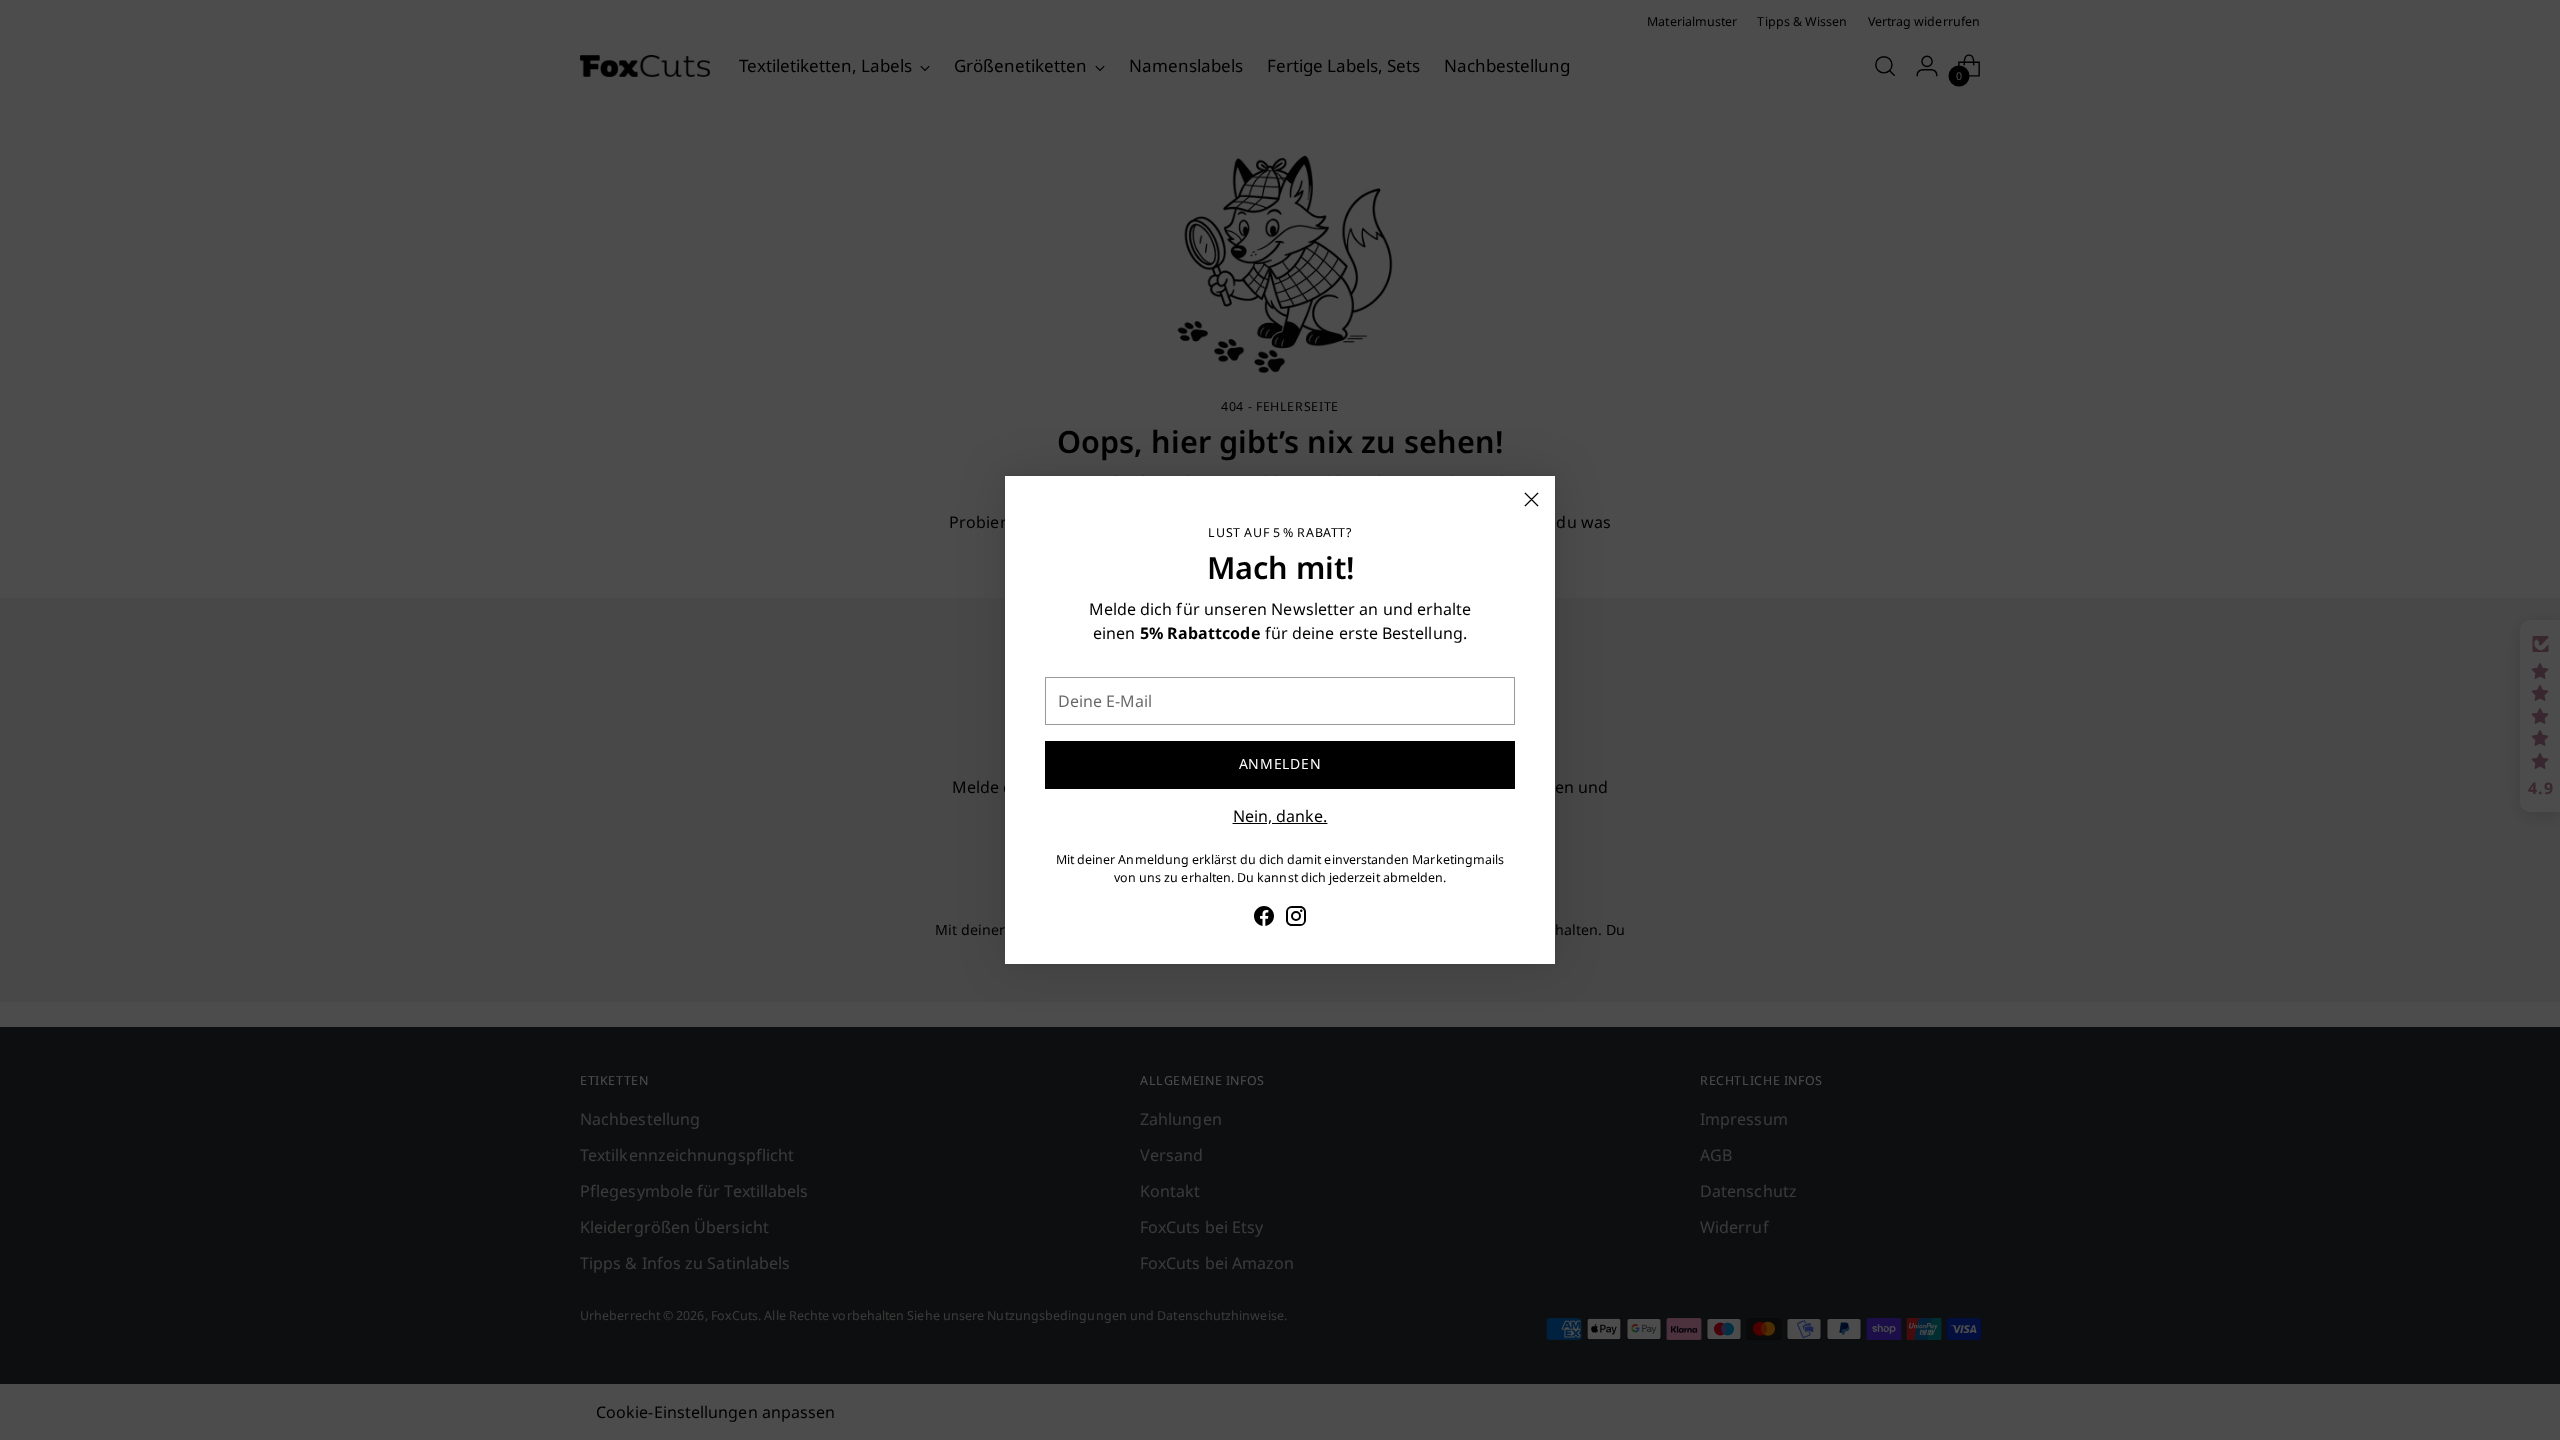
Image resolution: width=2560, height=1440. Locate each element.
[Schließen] (1531, 499)
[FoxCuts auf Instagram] (1296, 919)
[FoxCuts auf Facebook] (1264, 919)
